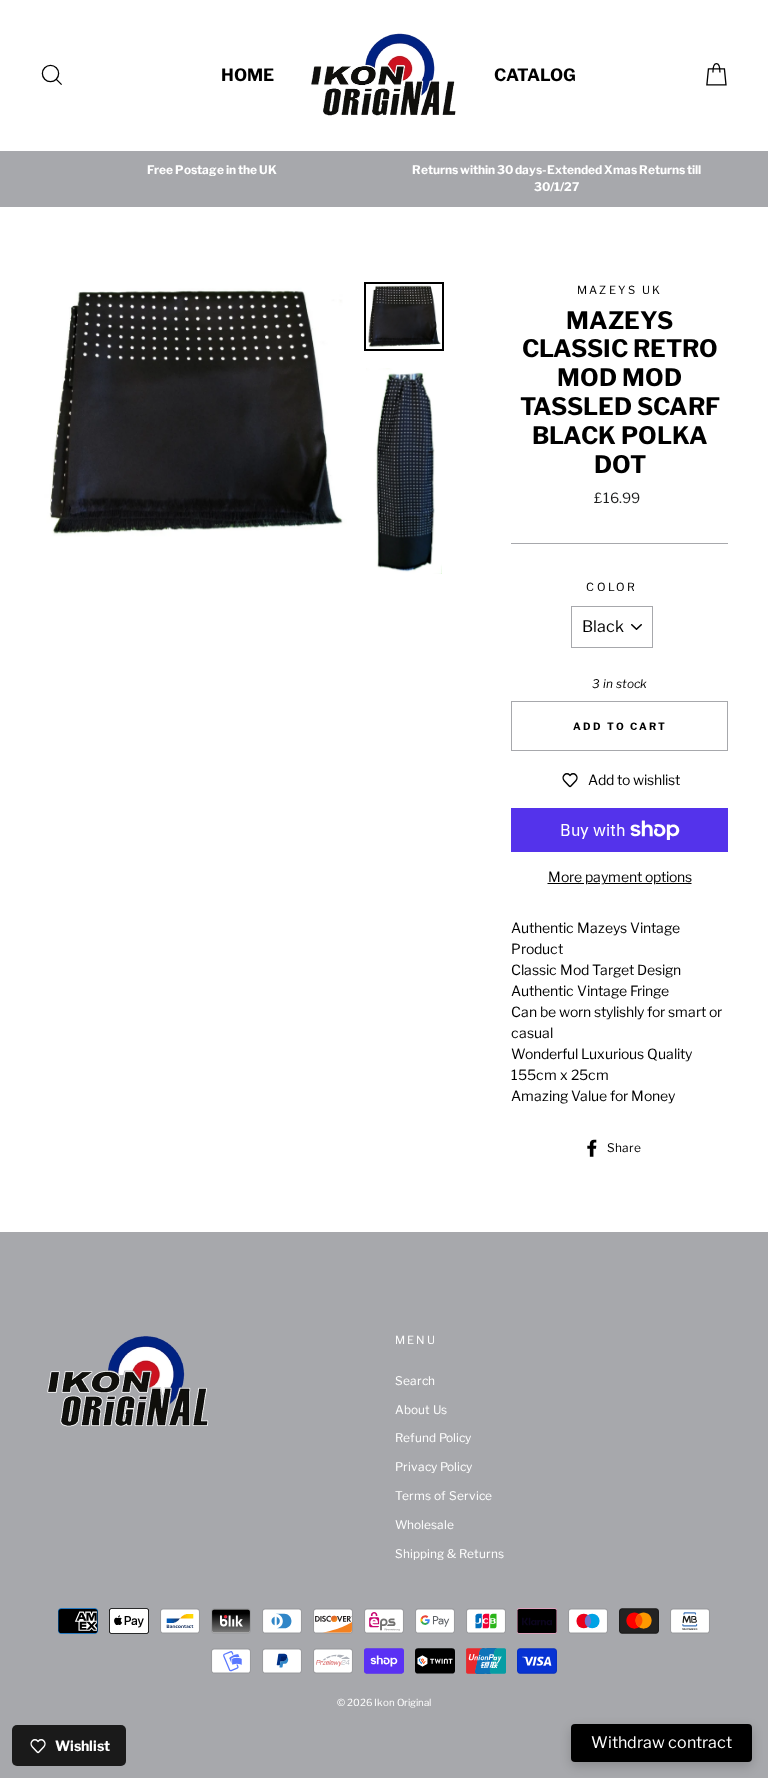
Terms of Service (443, 1496)
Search (415, 1381)
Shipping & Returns (449, 1554)
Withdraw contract (661, 1742)
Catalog (535, 75)
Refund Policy (433, 1438)
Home (247, 75)
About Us (421, 1410)
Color (611, 587)
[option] (212, 171)
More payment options (620, 876)
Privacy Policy (433, 1467)
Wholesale (424, 1525)
